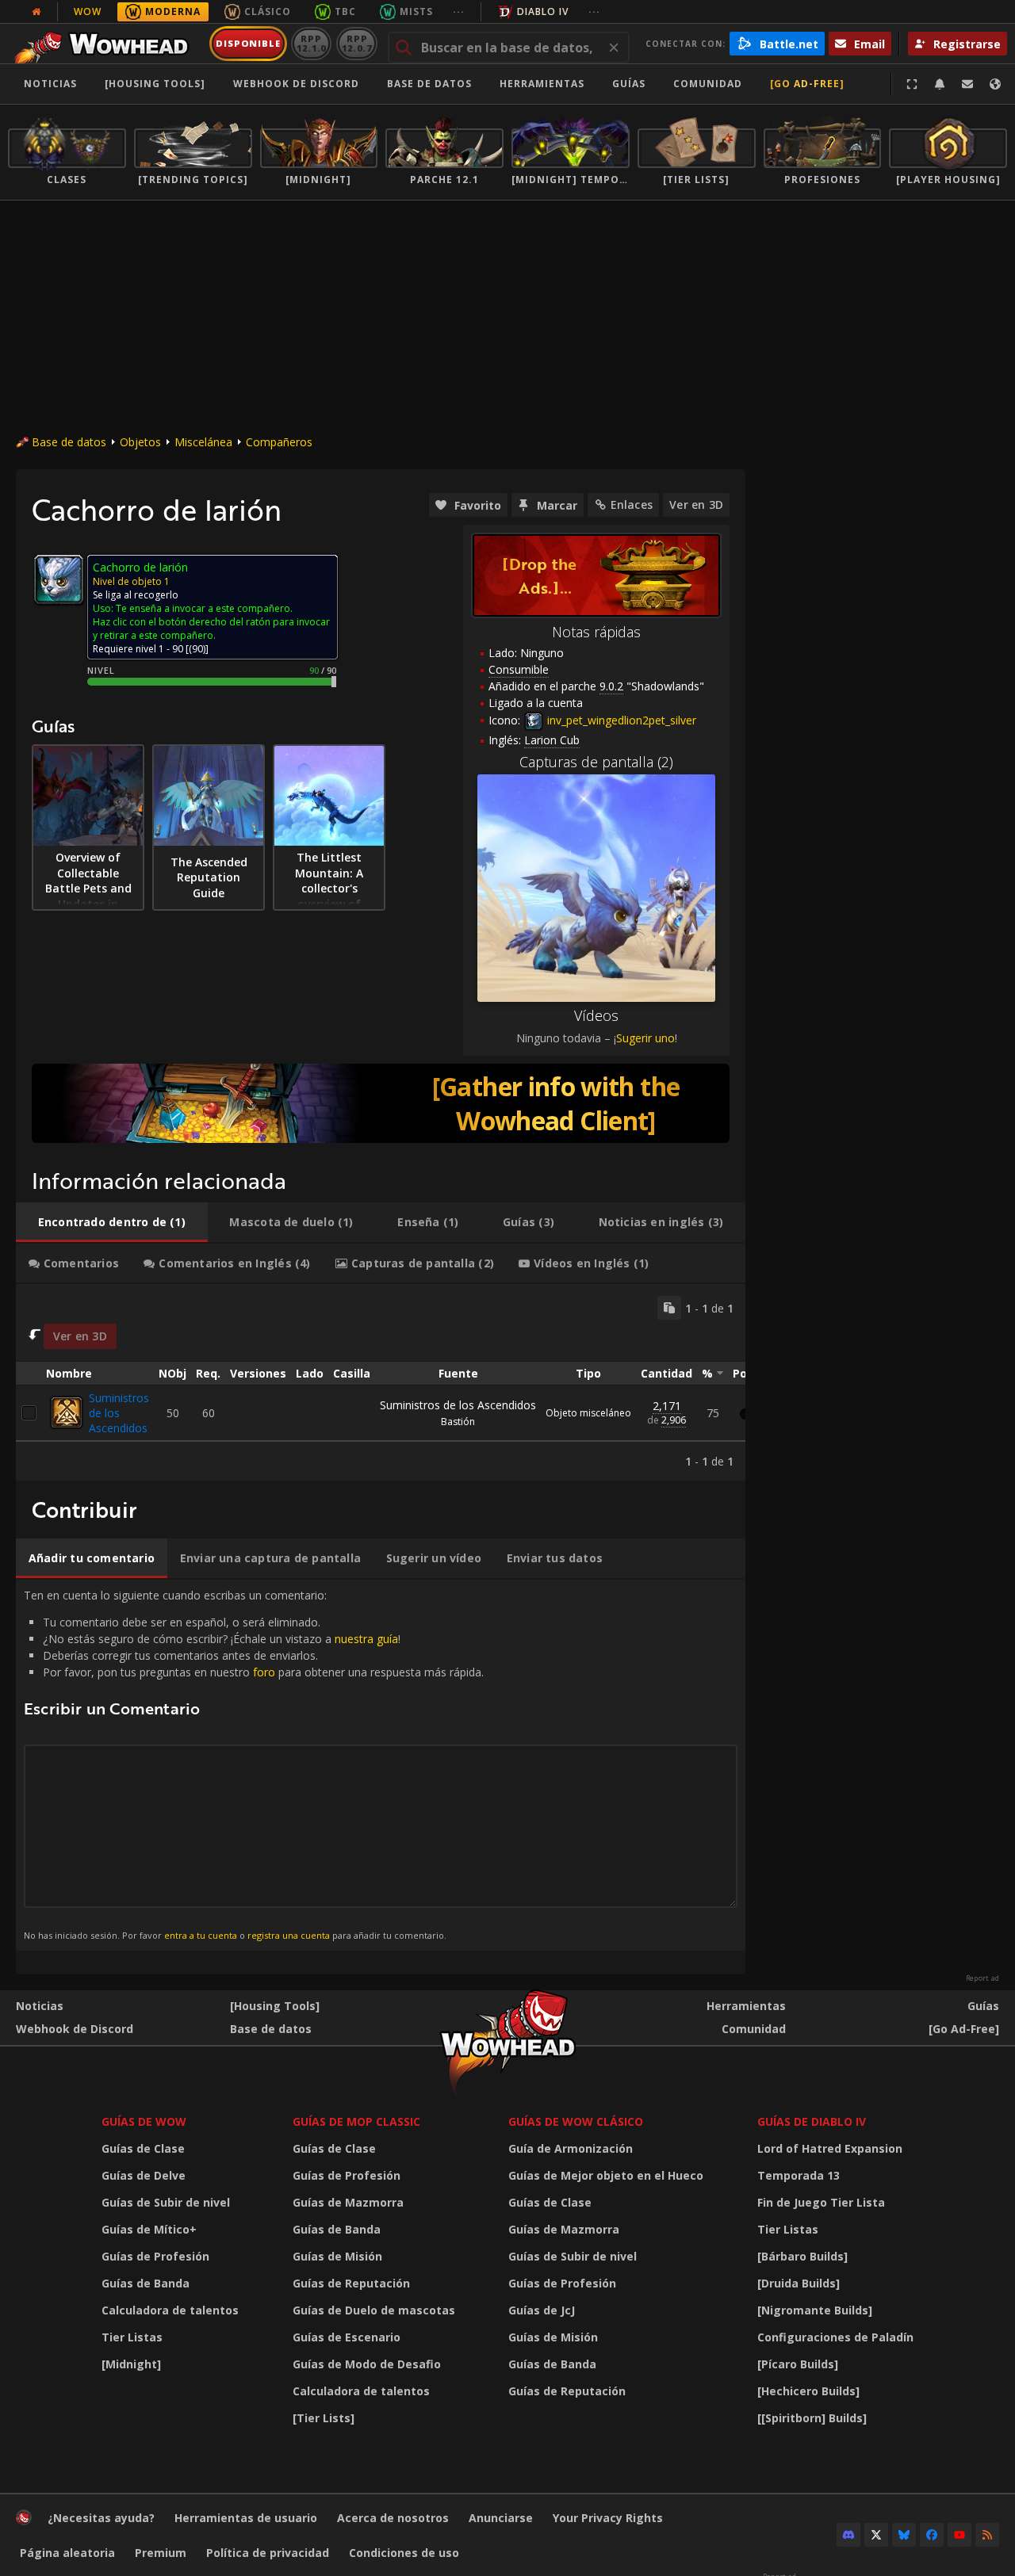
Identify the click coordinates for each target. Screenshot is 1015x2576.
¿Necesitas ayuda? (101, 2518)
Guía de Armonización (571, 2148)
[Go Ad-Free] (807, 84)
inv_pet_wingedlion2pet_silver (620, 720)
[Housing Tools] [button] (155, 84)
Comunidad (708, 84)
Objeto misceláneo (588, 1413)
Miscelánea (203, 442)
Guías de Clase (143, 2148)
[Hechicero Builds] (808, 2391)
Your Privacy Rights (608, 2518)
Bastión (458, 1422)
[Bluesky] (904, 2535)
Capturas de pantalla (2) (596, 762)
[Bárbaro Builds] (802, 2256)
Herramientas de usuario (246, 2518)
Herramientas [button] (542, 84)
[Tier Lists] (324, 2418)
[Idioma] (995, 84)
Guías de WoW (144, 2121)
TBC (345, 11)
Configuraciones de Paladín (835, 2337)
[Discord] (848, 2535)
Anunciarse (501, 2518)
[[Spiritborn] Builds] (812, 2418)
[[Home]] (106, 44)
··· (459, 11)
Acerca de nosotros (393, 2518)
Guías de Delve (144, 2175)
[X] (876, 2535)
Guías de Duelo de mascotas (374, 2310)
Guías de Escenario (347, 2337)
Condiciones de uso (404, 2553)
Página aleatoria (67, 2553)
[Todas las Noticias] (36, 12)
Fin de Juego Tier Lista (821, 2202)
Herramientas (746, 2006)
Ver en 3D (696, 504)
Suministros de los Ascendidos (119, 1413)
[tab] (112, 1222)
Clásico (268, 11)
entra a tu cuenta (201, 1935)
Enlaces (632, 504)
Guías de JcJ (542, 2310)
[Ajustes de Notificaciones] (940, 84)
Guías (629, 84)
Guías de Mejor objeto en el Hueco (606, 2175)
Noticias (50, 84)
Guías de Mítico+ (149, 2229)
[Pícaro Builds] (798, 2364)
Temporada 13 (799, 2175)
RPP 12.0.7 (356, 43)
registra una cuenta (289, 1935)
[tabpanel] (381, 1382)
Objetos (140, 442)
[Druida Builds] (799, 2283)
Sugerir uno (645, 1038)
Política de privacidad (268, 2553)
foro (264, 1672)
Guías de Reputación (351, 2283)
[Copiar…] (669, 1308)
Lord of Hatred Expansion (830, 2148)
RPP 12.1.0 (311, 43)
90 (197, 649)
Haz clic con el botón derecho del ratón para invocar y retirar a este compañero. (211, 629)
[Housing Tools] (275, 2006)
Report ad (982, 1978)
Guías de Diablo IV (812, 2121)
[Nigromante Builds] (815, 2310)
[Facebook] (932, 2535)
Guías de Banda (146, 2283)
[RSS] (987, 2535)
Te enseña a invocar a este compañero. (204, 608)
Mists (416, 11)
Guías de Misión (337, 2256)
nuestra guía (366, 1639)
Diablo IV (543, 11)
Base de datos (429, 84)
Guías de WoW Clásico (576, 2121)
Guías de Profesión (155, 2256)
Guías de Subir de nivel (166, 2202)
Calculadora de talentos (170, 2310)
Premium (161, 2553)
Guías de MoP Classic (356, 2121)
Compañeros (279, 442)
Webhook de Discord (296, 84)
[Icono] (59, 579)
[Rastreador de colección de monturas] (381, 1103)
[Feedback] (967, 84)
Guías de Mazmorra (348, 2202)
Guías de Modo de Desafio (367, 2364)
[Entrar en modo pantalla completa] (912, 84)
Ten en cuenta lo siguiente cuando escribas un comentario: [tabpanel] (254, 1764)
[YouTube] (959, 2535)
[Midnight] (131, 2364)
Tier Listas (132, 2337)
